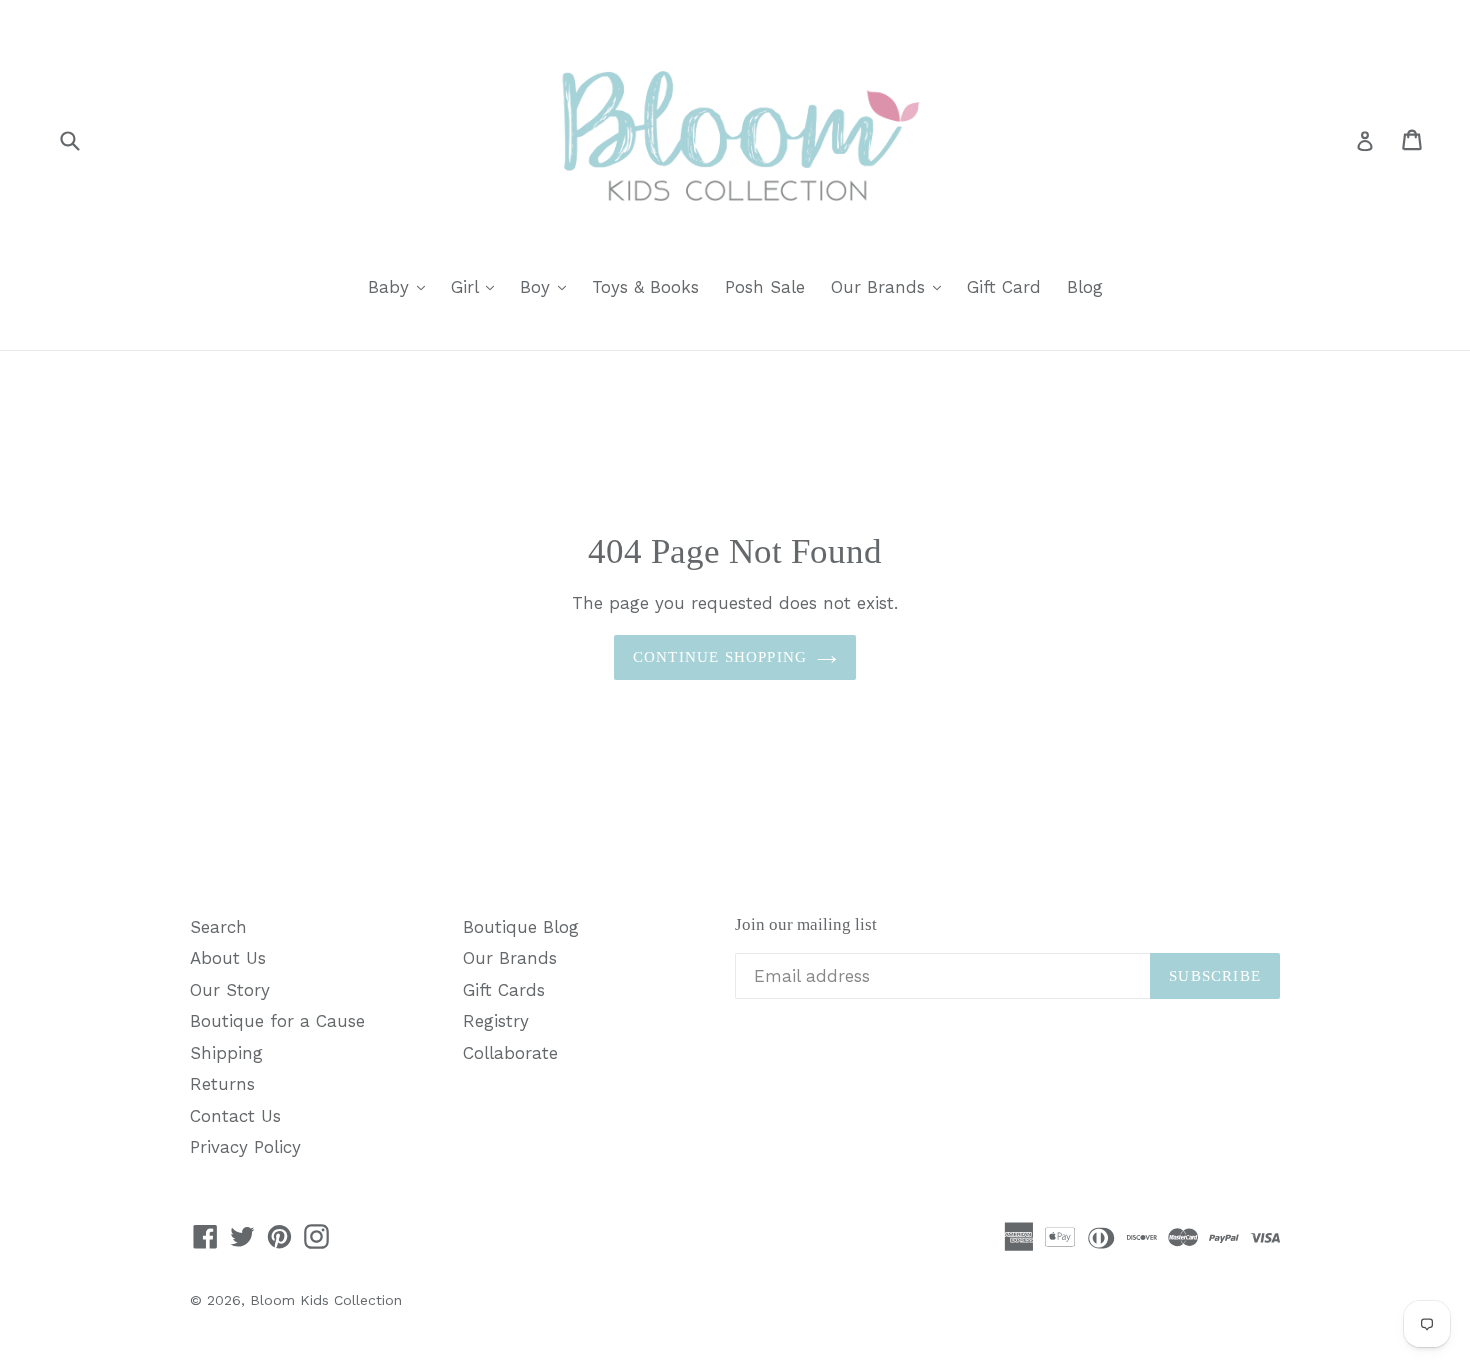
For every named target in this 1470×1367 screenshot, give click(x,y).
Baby (401, 286)
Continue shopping (720, 657)
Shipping (226, 1053)
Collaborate (510, 1053)
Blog (1085, 287)
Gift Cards (504, 990)
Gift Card (1004, 287)
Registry (496, 1021)
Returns (222, 1084)
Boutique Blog (521, 927)
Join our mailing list (806, 924)
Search (218, 927)
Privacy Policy (245, 1147)
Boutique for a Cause (277, 1021)
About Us (228, 958)
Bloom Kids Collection (326, 1300)
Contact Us (235, 1116)
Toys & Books (645, 287)
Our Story (230, 990)
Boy (548, 286)
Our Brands (891, 286)
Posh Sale (765, 287)
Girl (477, 286)
